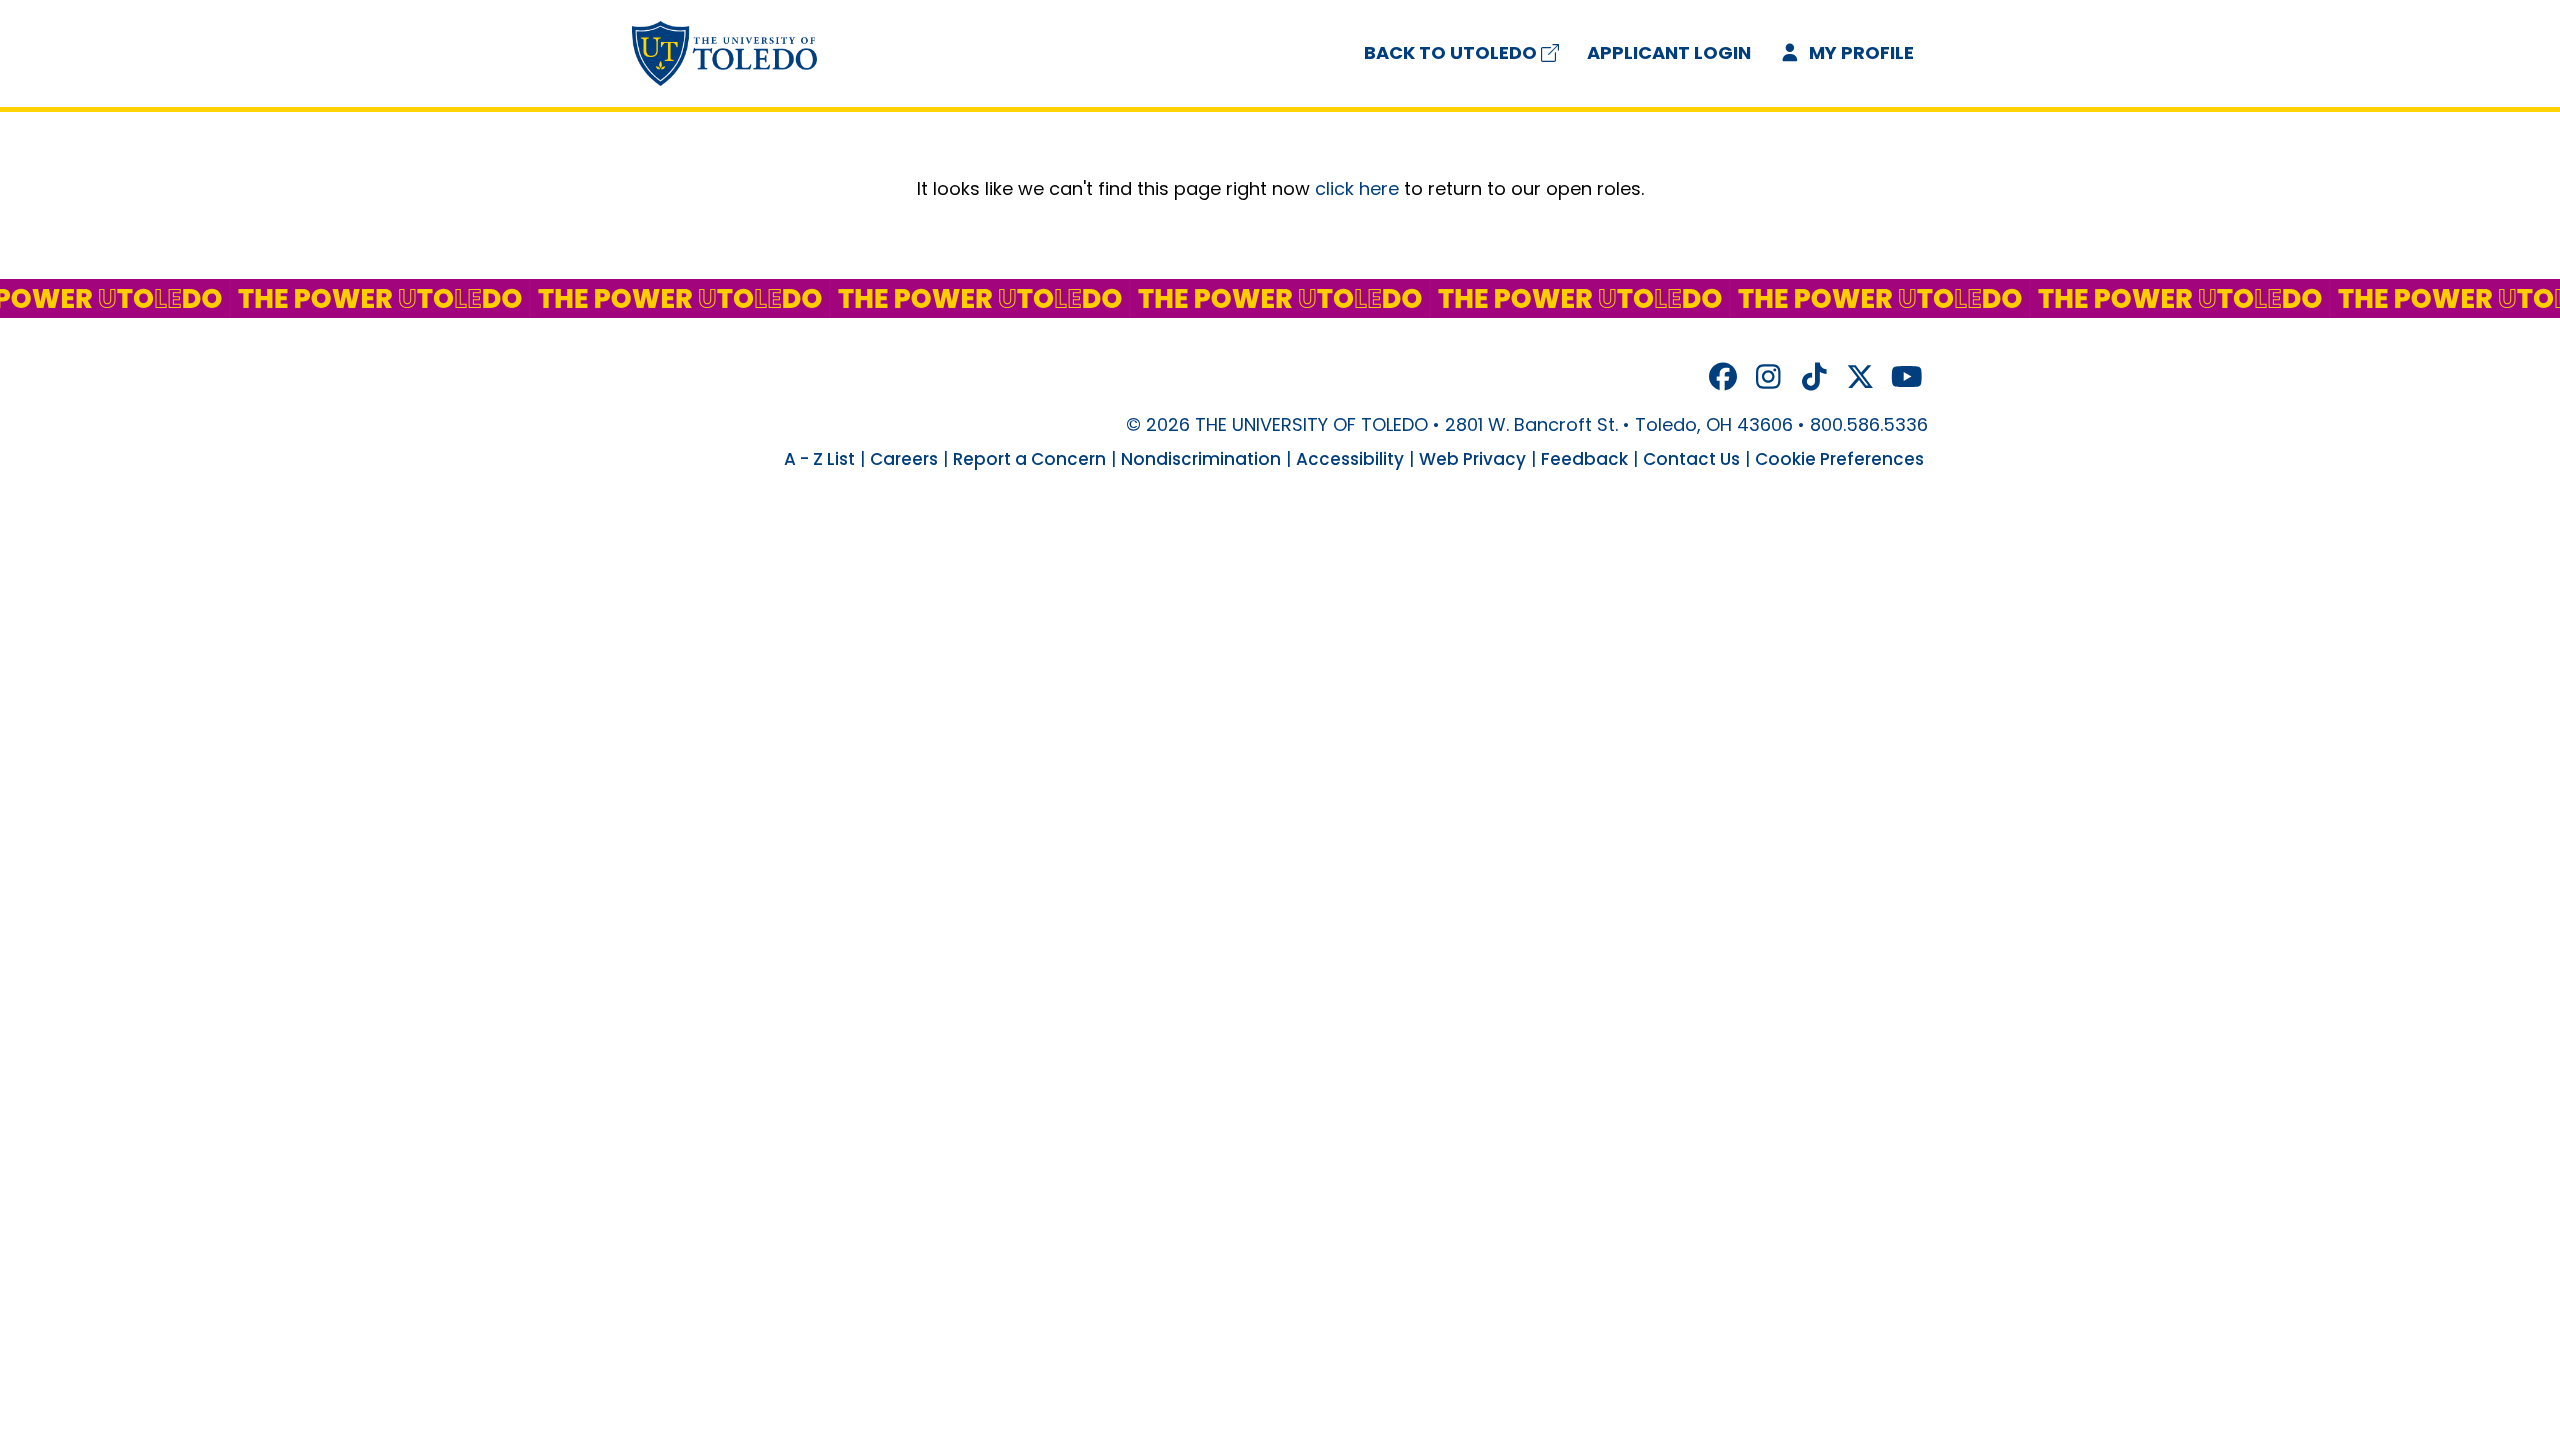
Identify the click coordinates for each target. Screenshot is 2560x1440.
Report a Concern (1029, 459)
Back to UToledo (1450, 52)
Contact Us (1691, 459)
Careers (904, 459)
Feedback (1584, 459)
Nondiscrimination (1201, 459)
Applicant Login (1669, 52)
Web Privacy (1472, 459)
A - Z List (819, 459)
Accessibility (1350, 459)
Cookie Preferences (1839, 459)
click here (1357, 188)
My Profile (1859, 52)
